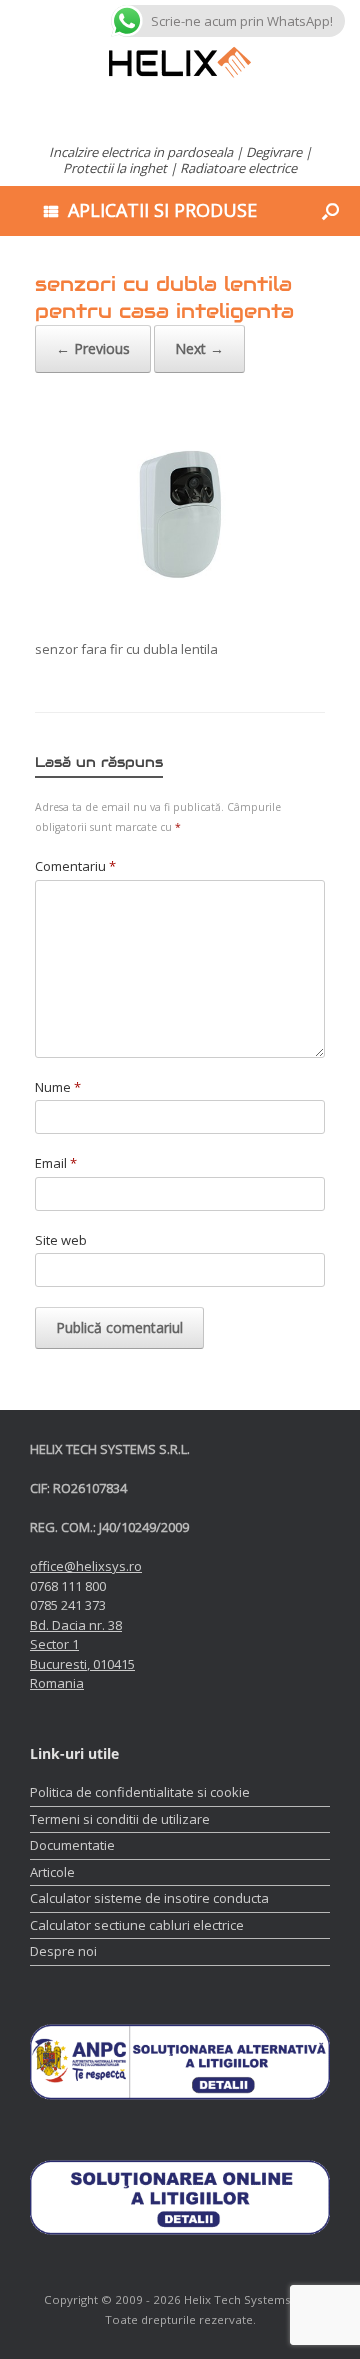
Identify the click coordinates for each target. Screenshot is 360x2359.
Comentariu (75, 866)
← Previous (93, 348)
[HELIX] (180, 62)
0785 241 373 (68, 1605)
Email (56, 1163)
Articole (52, 1872)
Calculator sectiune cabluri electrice (137, 1925)
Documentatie (72, 1845)
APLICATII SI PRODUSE (162, 210)
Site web (61, 1240)
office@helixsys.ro (86, 1566)
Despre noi (63, 1951)
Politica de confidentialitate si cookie (140, 1792)
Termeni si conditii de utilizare (120, 1819)
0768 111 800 (68, 1586)
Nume (58, 1087)
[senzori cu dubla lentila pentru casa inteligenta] (180, 615)
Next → (199, 348)
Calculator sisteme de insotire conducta (149, 1898)
